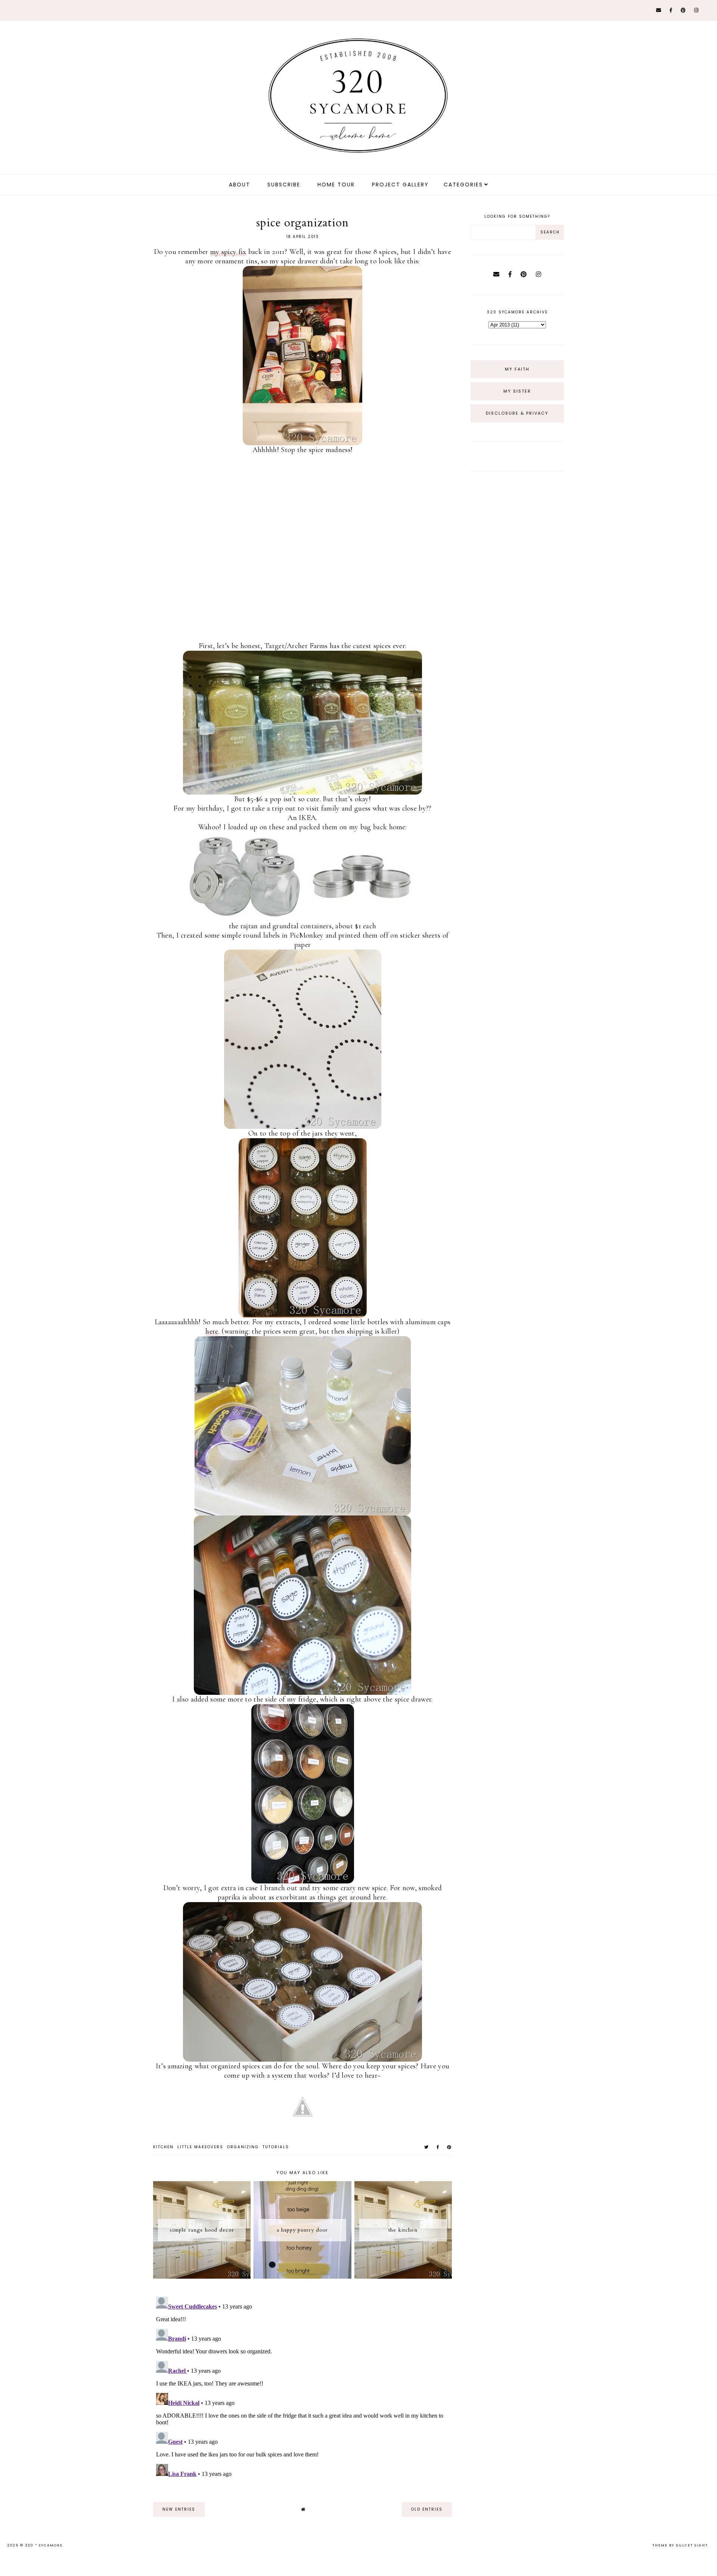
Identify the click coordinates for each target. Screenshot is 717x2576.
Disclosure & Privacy (517, 413)
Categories (463, 185)
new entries (179, 2509)
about (240, 185)
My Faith (517, 369)
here (212, 1331)
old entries (427, 2509)
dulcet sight (692, 2545)
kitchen (163, 2147)
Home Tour (336, 185)
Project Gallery (400, 185)
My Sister (517, 391)
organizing (243, 2147)
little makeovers (200, 2147)
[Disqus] (302, 2387)
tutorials (276, 2147)
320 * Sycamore (44, 2545)
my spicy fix (228, 252)
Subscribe (284, 185)
